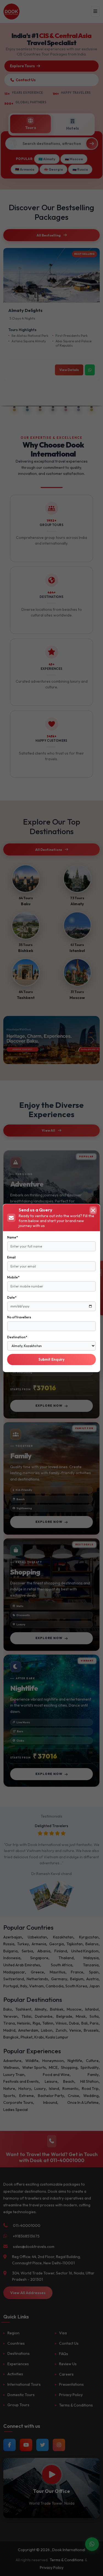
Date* (12, 1297)
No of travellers (19, 1317)
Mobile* (13, 1277)
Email (11, 1257)
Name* (12, 1237)
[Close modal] (93, 1210)
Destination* (17, 1337)
